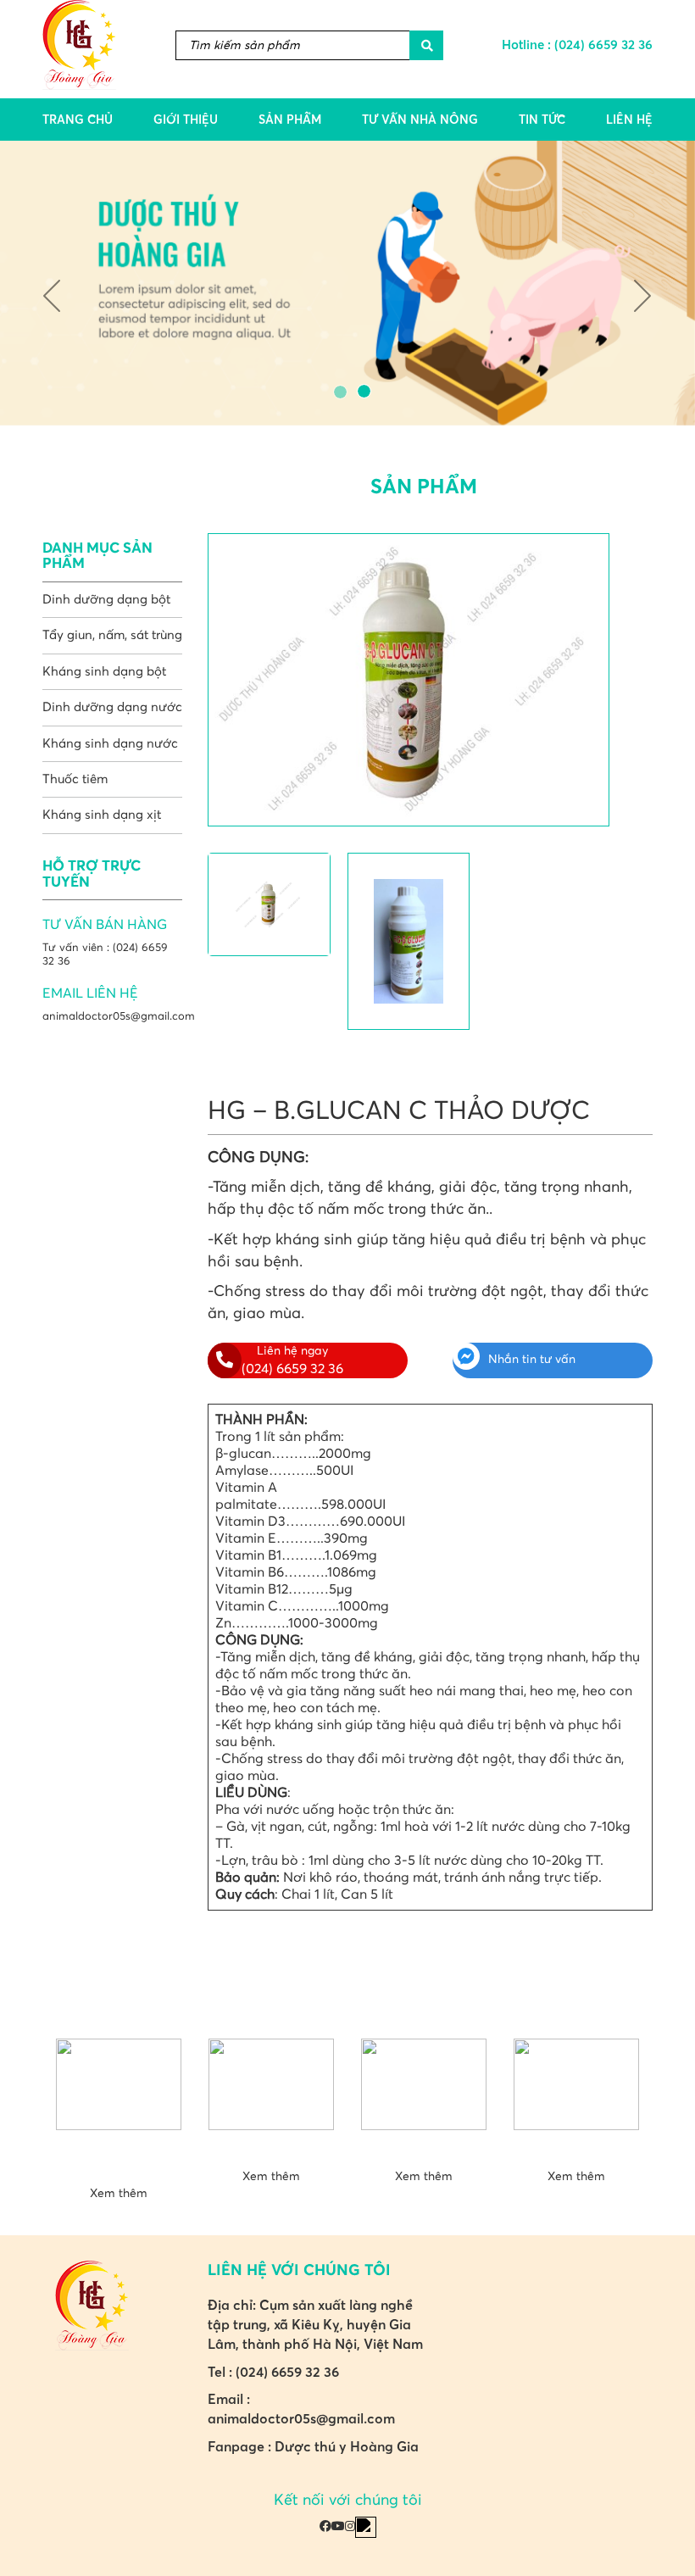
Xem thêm (119, 2194)
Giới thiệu (186, 120)
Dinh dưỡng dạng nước (112, 707)
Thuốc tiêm (75, 779)
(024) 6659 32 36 (603, 45)
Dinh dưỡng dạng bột (106, 600)
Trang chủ (78, 120)
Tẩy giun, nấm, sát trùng (112, 635)
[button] (52, 283)
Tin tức (542, 120)
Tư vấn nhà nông (420, 120)
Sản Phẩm (290, 120)
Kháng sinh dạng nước (110, 744)
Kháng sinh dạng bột (104, 672)
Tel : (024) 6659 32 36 (273, 2372)
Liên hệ (629, 120)
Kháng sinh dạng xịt (102, 815)
